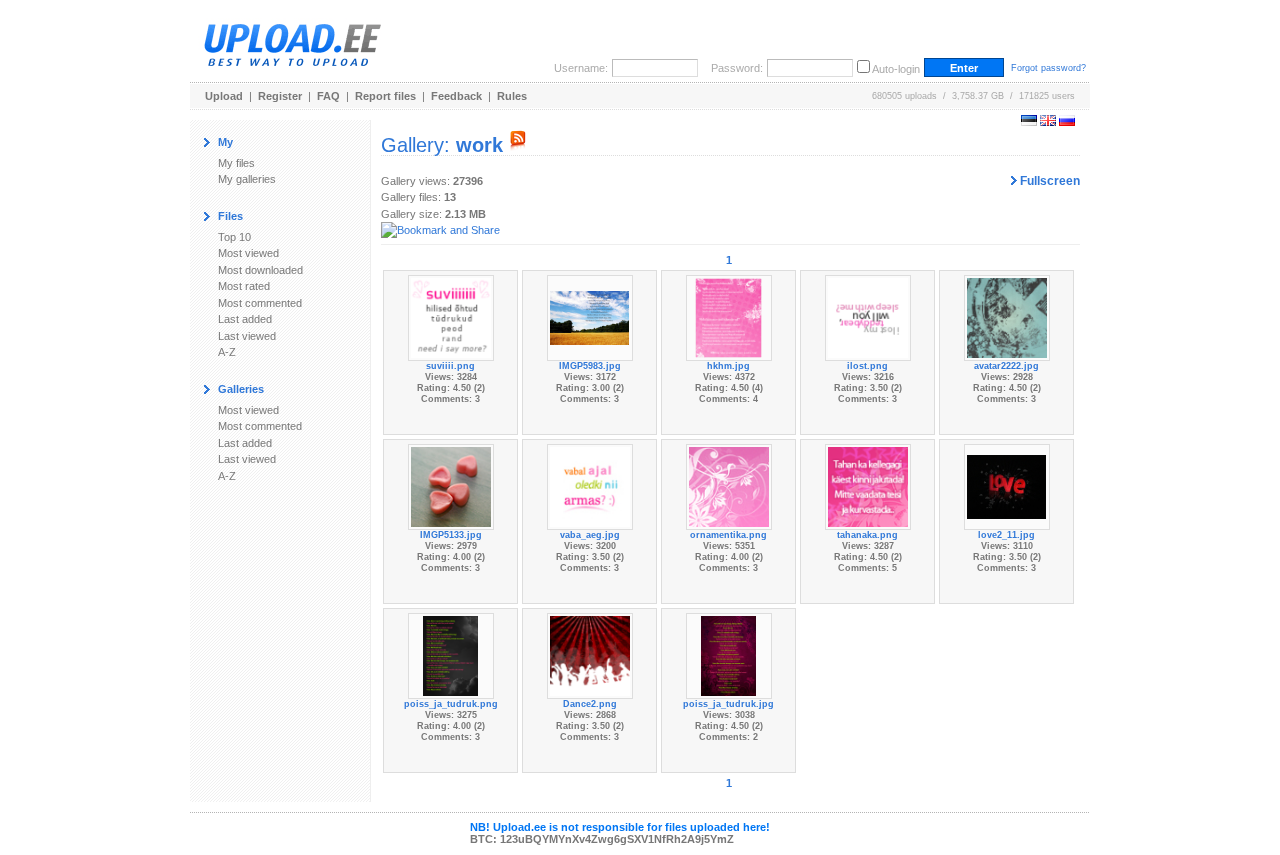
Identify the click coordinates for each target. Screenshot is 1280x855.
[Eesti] (1029, 122)
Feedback (456, 96)
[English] (1048, 122)
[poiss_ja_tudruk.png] (450, 655)
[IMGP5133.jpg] (451, 486)
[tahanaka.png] (868, 486)
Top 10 (234, 237)
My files (236, 163)
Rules (512, 96)
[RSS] (518, 145)
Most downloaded (260, 270)
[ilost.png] (868, 317)
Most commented (260, 303)
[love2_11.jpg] (1007, 486)
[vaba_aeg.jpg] (590, 486)
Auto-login (896, 69)
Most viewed (248, 253)
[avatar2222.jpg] (1007, 317)
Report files (385, 96)
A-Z (227, 352)
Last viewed (247, 336)
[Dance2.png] (590, 655)
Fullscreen (1048, 181)
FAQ (328, 96)
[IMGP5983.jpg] (590, 317)
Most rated (244, 286)
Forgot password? (1048, 68)
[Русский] (1067, 122)
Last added (245, 319)
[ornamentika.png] (729, 486)
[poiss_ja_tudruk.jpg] (728, 655)
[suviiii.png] (451, 317)
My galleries (247, 179)
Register (280, 96)
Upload (224, 96)
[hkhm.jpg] (728, 317)
